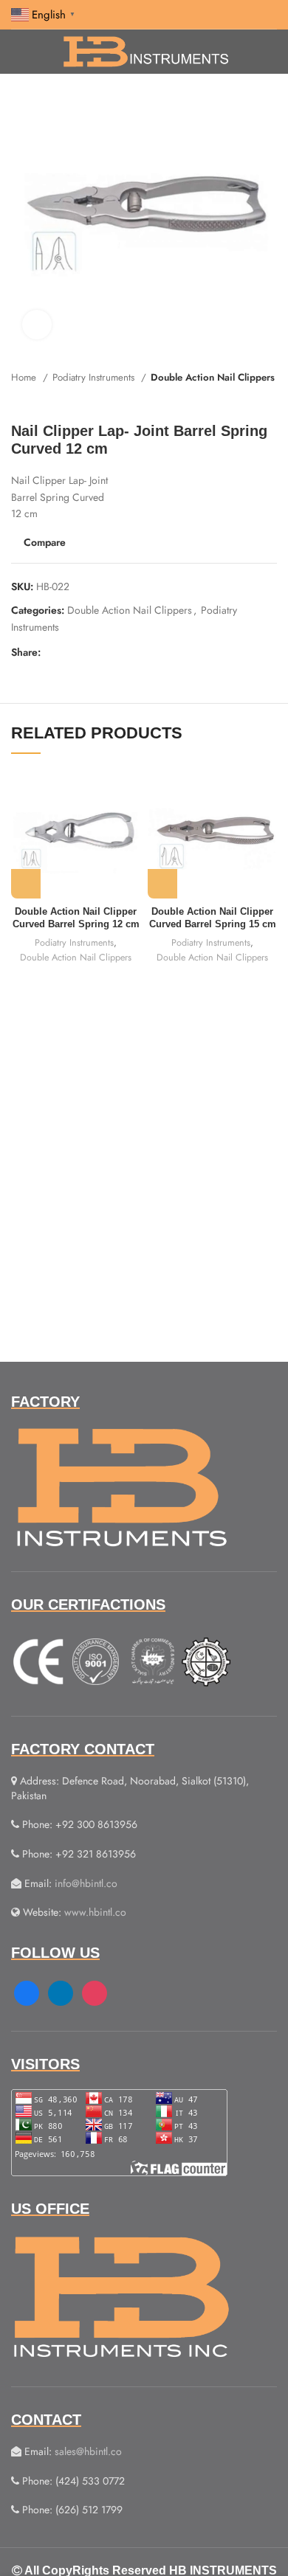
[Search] (272, 52)
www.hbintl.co (95, 1912)
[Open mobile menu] (17, 52)
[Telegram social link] (121, 652)
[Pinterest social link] (87, 652)
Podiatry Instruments (95, 377)
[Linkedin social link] (104, 652)
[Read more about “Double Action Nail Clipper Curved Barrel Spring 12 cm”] (26, 884)
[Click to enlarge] (37, 325)
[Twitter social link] (70, 652)
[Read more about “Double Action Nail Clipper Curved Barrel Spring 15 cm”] (162, 884)
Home (25, 377)
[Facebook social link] (53, 652)
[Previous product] (240, 400)
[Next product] (270, 400)
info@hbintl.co (86, 1883)
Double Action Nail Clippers (213, 377)
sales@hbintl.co (88, 2451)
